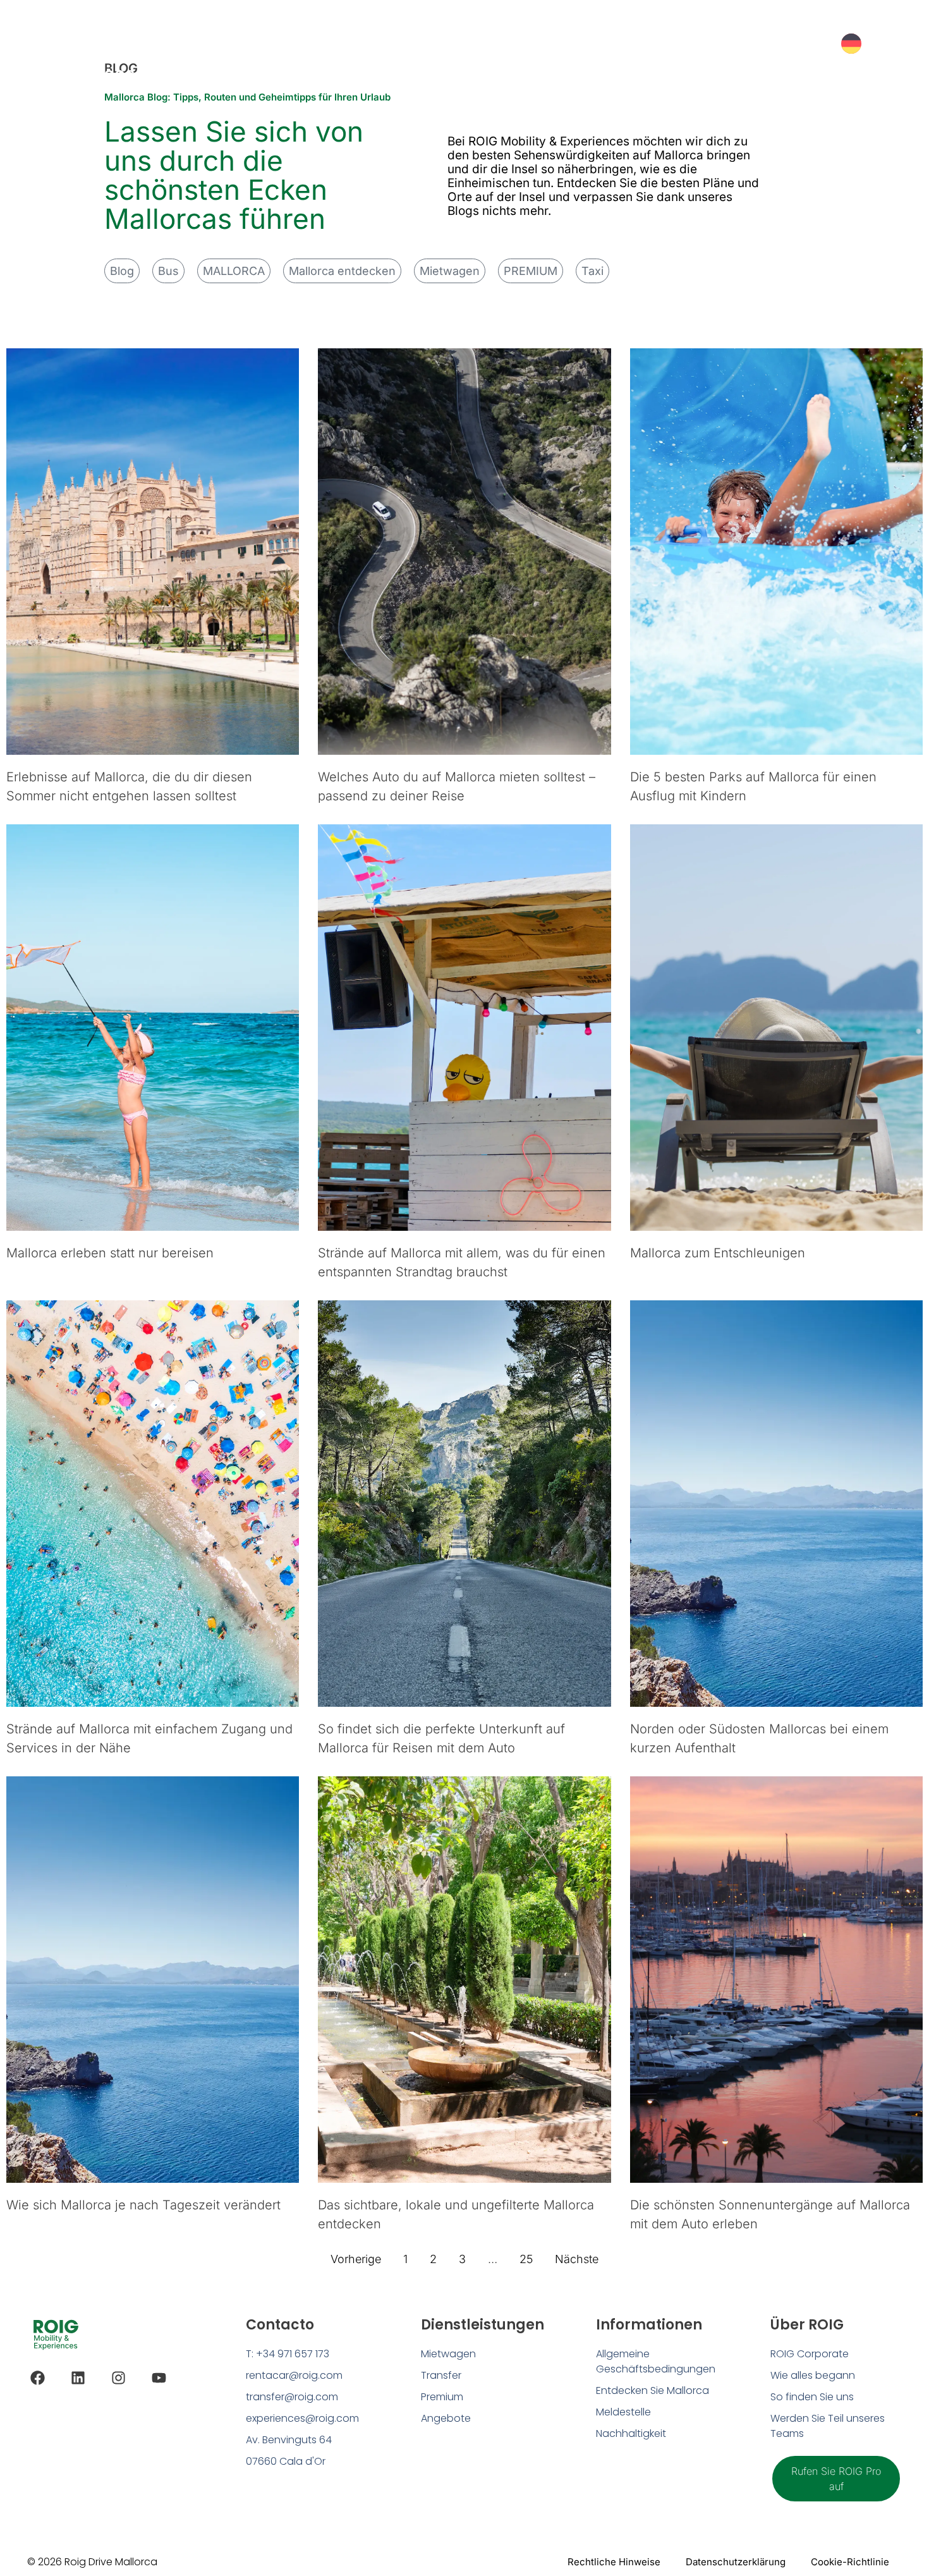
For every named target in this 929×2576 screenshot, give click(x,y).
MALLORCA (234, 271)
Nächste (577, 2259)
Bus (168, 271)
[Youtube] (159, 2378)
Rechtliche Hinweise (614, 2562)
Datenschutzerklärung (736, 2562)
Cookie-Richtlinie (850, 2562)
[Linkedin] (78, 2378)
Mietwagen (450, 271)
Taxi (592, 271)
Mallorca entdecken (342, 271)
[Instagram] (118, 2378)
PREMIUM (531, 271)
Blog (122, 271)
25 (526, 2259)
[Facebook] (38, 2378)
